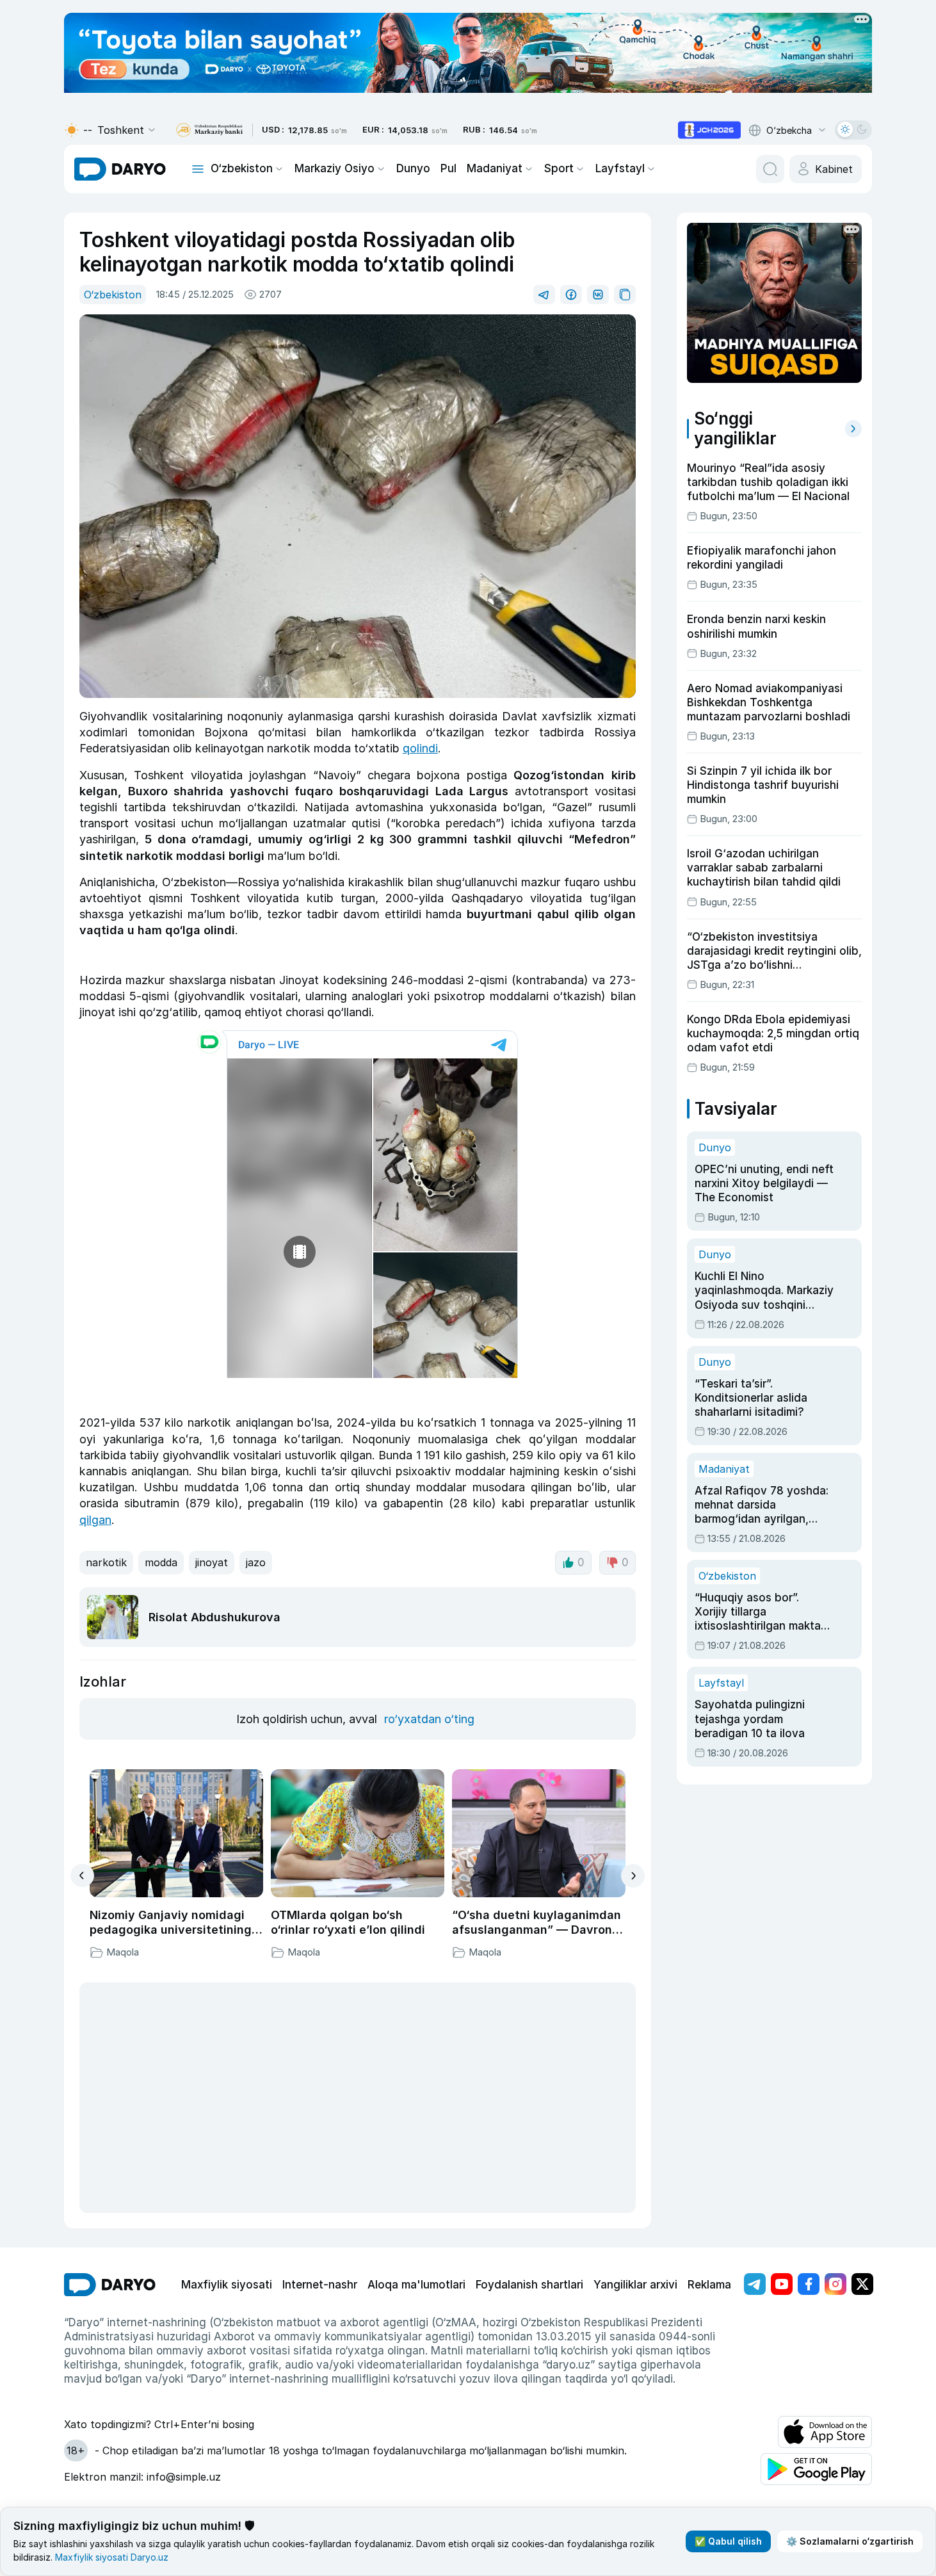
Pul (448, 168)
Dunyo (413, 168)
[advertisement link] (709, 130)
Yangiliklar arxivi (635, 2285)
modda (161, 1562)
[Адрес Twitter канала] (862, 2284)
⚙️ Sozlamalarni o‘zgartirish (850, 2541)
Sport (559, 168)
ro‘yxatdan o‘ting (429, 1719)
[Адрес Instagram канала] (835, 2284)
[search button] (770, 169)
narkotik (106, 1562)
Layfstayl (620, 168)
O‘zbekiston (242, 168)
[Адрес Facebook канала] (809, 2284)
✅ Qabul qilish (728, 2541)
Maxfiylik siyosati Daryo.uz (112, 2557)
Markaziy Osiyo (335, 168)
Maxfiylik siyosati (227, 2285)
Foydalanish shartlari (529, 2285)
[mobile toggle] (198, 169)
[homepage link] (120, 169)
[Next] (633, 1876)
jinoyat (212, 1562)
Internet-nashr (320, 2285)
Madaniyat (495, 168)
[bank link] (209, 130)
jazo (256, 1562)
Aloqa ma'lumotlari (416, 2285)
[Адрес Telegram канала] (755, 2284)
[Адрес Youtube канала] (782, 2284)
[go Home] (110, 2285)
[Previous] (82, 1875)
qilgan (95, 1520)
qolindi (420, 748)
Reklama (709, 2285)
